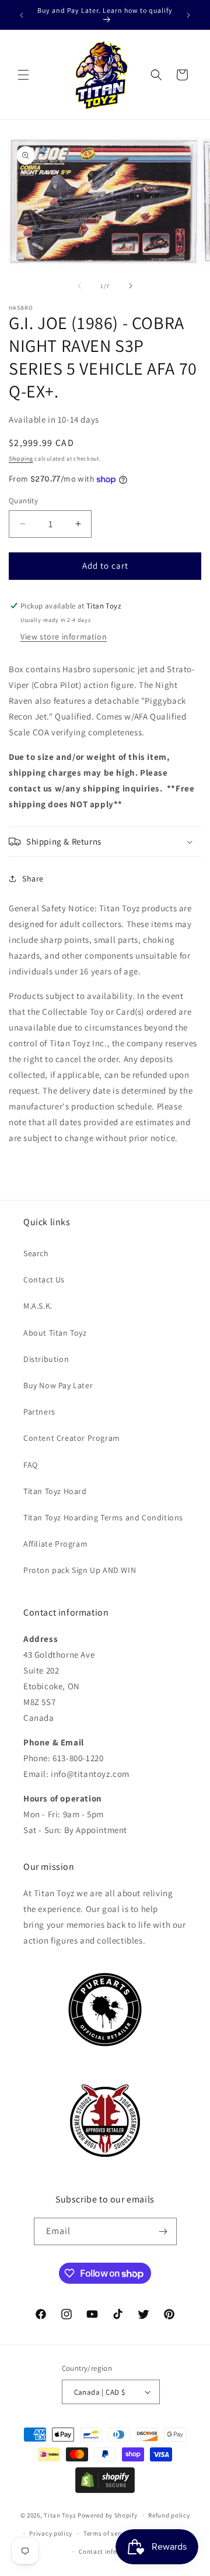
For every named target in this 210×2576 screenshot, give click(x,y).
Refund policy (169, 2515)
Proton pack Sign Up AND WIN (80, 1570)
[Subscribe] (163, 2231)
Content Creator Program (72, 1438)
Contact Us (44, 1280)
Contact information (110, 2551)
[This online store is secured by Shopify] (105, 2490)
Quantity (23, 501)
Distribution (46, 1359)
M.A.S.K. (38, 1306)
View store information (64, 637)
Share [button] (33, 879)
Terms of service (108, 2533)
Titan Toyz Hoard (55, 1491)
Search (36, 1253)
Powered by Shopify (108, 2515)
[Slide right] (131, 286)
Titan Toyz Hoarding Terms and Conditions (103, 1517)
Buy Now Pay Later (58, 1385)
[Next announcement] (188, 15)
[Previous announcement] (22, 15)
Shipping (21, 459)
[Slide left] (79, 286)
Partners (39, 1412)
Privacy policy (51, 2533)
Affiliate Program (55, 1544)
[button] (23, 75)
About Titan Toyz (55, 1333)
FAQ (31, 1465)
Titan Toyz (60, 2515)
